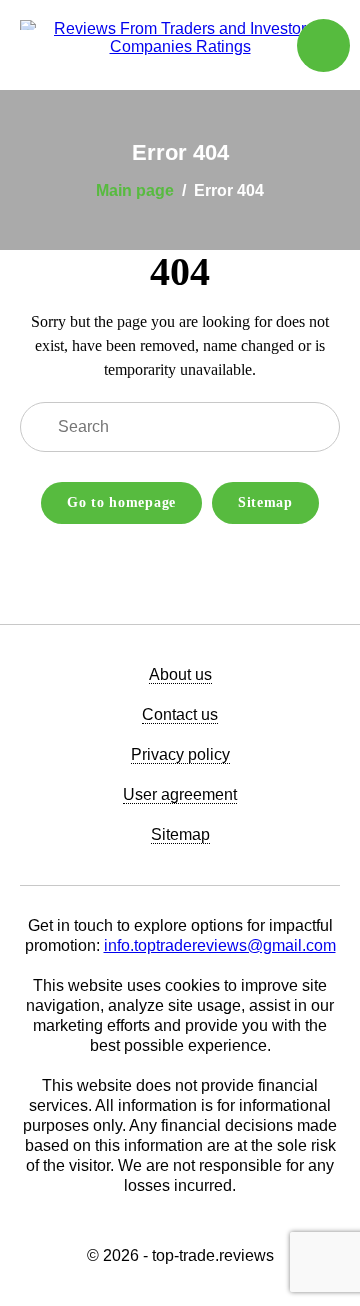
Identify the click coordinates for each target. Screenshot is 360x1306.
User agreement (180, 794)
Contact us (180, 714)
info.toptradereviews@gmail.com (220, 945)
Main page (135, 190)
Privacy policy (180, 754)
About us (180, 674)
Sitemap (265, 502)
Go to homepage (121, 502)
